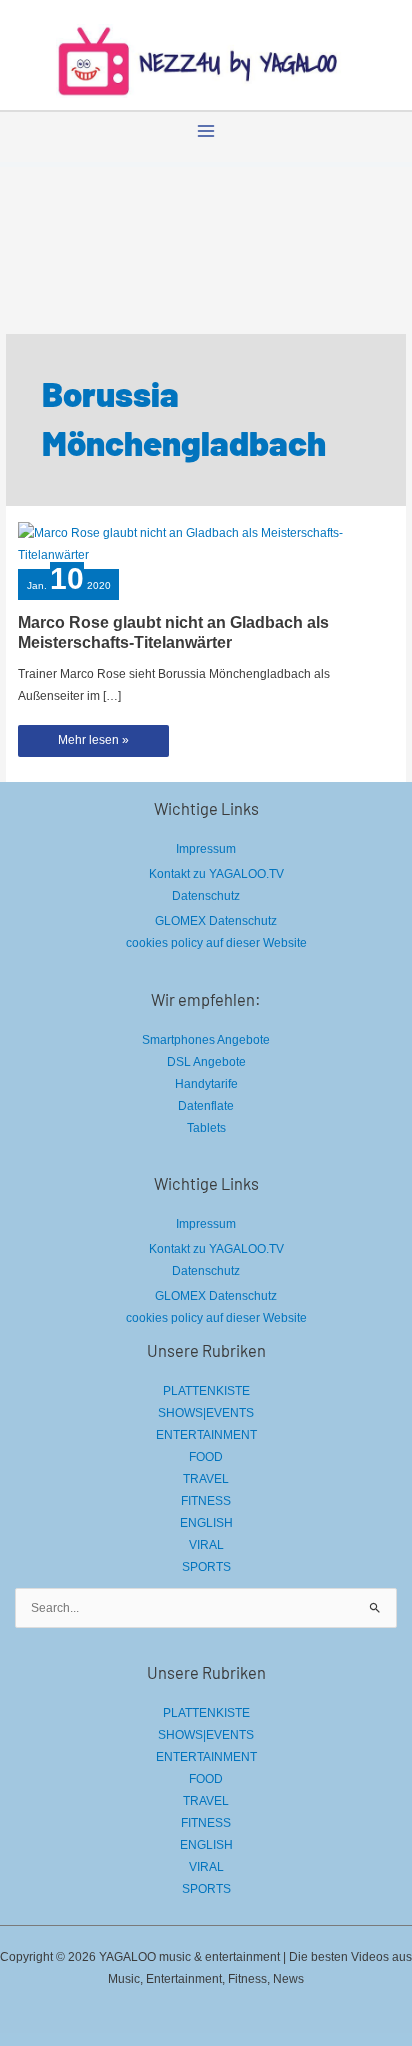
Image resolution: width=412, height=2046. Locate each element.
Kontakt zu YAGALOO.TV (216, 874)
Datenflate (206, 1106)
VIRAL (206, 1545)
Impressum (206, 849)
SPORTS (206, 1567)
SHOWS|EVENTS (206, 1413)
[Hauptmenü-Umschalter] (206, 131)
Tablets (206, 1128)
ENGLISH (206, 1523)
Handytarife (206, 1084)
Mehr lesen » (98, 744)
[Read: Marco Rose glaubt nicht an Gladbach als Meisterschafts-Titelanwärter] (206, 543)
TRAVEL (206, 1479)
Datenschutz (206, 896)
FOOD (206, 1457)
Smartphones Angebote (206, 1040)
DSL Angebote (206, 1062)
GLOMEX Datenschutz (216, 921)
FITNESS (206, 1501)
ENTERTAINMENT (206, 1435)
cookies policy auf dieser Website (216, 943)
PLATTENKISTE (206, 1391)
